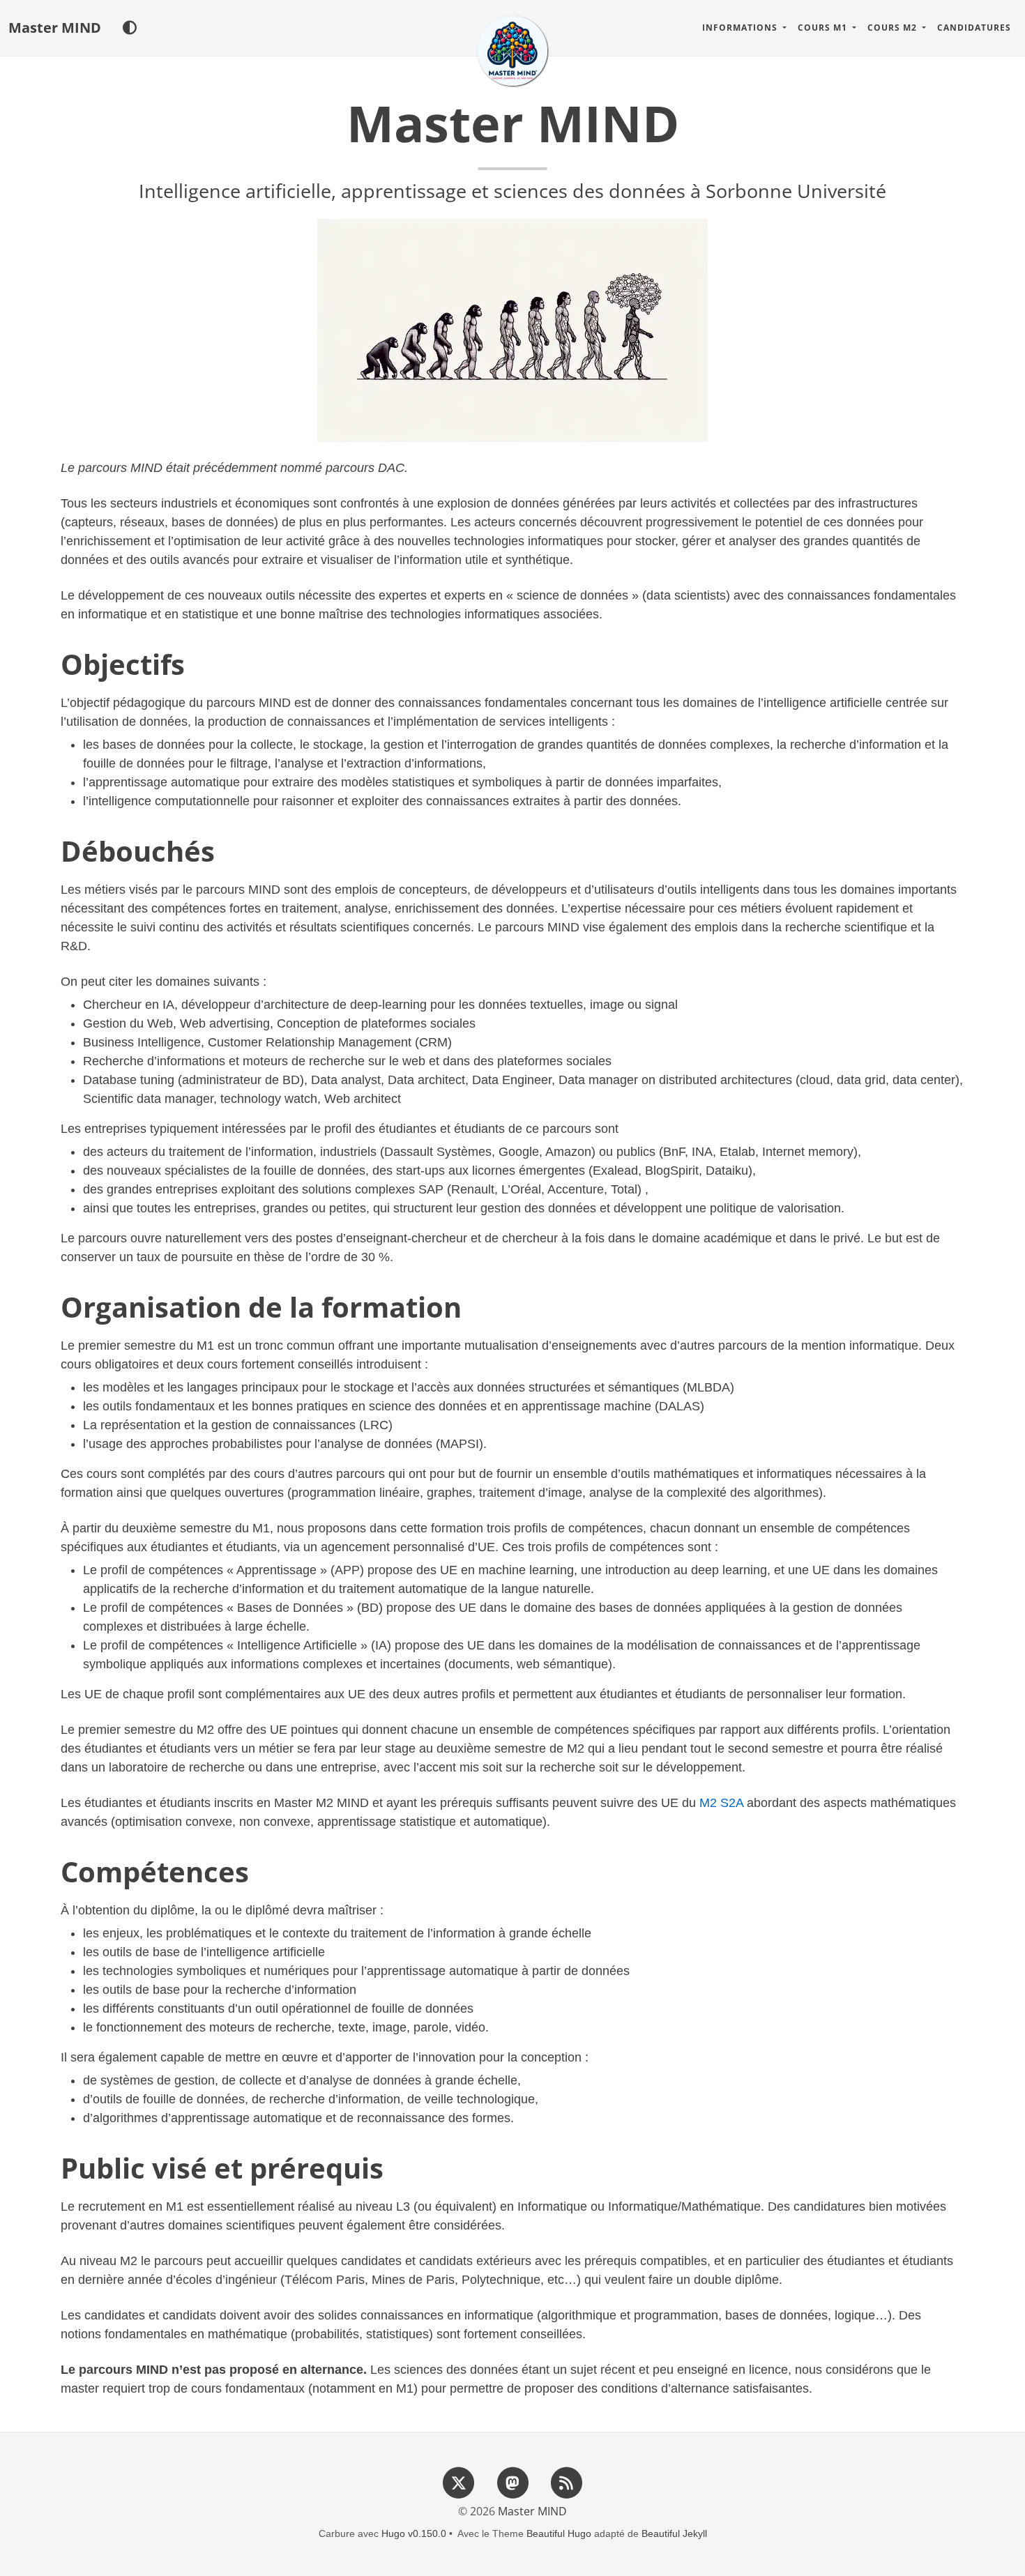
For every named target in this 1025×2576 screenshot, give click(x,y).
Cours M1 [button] (824, 28)
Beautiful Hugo (559, 2533)
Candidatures (974, 28)
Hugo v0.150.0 (414, 2533)
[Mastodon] (512, 2483)
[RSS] (566, 2483)
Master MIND (55, 28)
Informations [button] (741, 28)
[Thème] (129, 28)
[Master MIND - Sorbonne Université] (512, 51)
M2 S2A (721, 1803)
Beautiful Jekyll (674, 2533)
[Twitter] (459, 2483)
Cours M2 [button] (894, 28)
